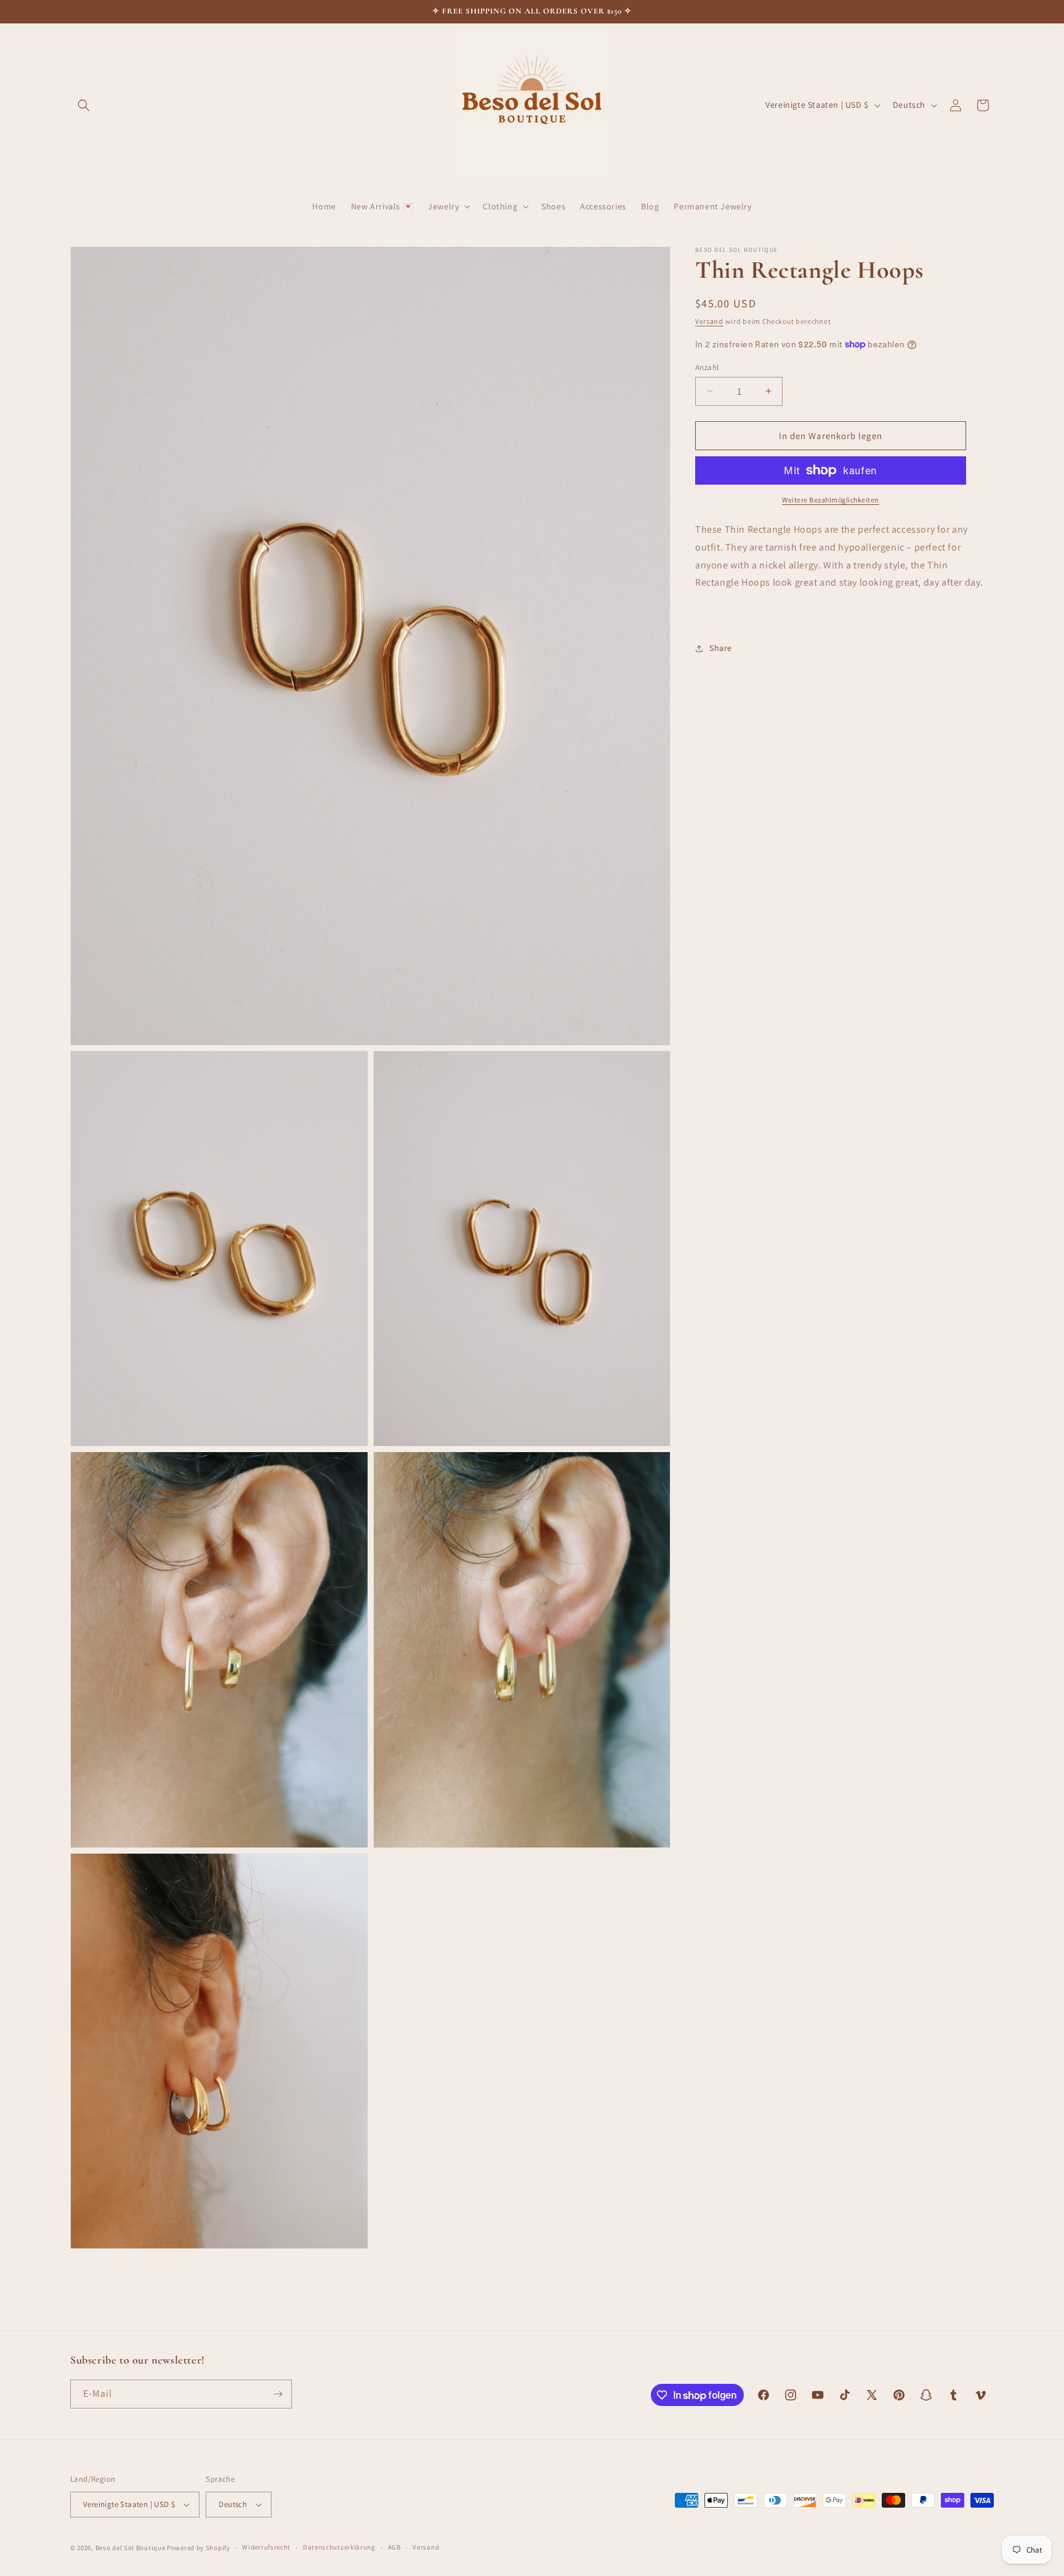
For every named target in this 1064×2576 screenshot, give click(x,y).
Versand (709, 321)
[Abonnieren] (278, 2394)
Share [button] (721, 648)
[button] (84, 105)
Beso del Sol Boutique (131, 2548)
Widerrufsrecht (266, 2548)
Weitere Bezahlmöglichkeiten (831, 500)
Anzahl (707, 367)
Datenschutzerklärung (339, 2548)
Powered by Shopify (199, 2548)
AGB (394, 2548)
